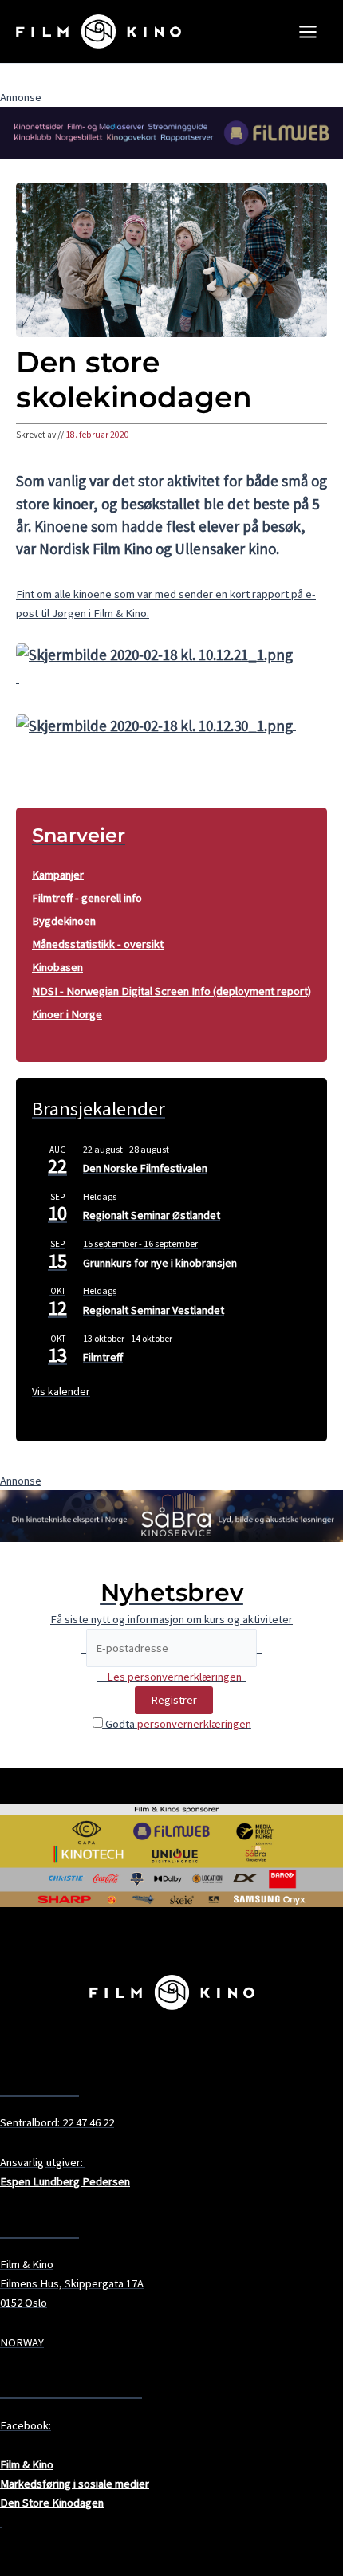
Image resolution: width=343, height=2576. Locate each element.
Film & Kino (27, 2464)
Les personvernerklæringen (174, 1677)
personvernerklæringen (194, 1724)
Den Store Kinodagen (52, 2503)
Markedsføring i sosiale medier (75, 2484)
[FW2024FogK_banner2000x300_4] (171, 132)
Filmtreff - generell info (87, 898)
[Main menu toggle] (308, 32)
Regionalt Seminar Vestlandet (154, 1310)
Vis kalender (61, 1391)
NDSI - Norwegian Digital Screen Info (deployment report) (171, 991)
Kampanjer (58, 875)
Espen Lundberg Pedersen (65, 2181)
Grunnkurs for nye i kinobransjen (160, 1263)
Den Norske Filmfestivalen (145, 1168)
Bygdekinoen (64, 921)
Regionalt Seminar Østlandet (152, 1215)
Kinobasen (57, 967)
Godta (177, 1724)
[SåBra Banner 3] (171, 1515)
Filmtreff (103, 1357)
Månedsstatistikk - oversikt (98, 944)
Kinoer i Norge (67, 1014)
